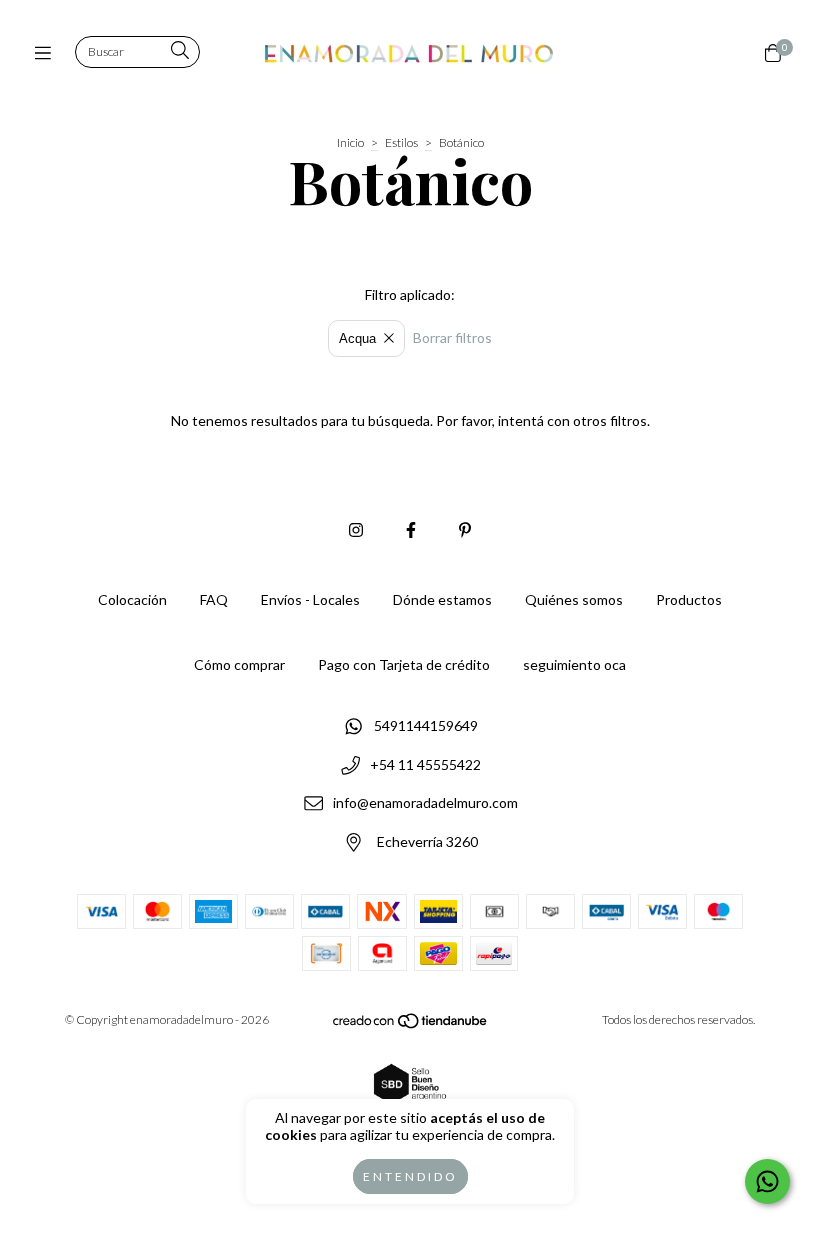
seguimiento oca (574, 664)
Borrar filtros (452, 337)
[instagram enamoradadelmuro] (356, 529)
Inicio (350, 142)
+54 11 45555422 (425, 764)
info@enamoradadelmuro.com (425, 803)
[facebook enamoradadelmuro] (411, 529)
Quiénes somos (574, 599)
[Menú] (47, 53)
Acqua (357, 338)
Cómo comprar (239, 664)
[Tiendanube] (411, 1024)
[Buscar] (180, 51)
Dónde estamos (442, 599)
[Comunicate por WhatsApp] (767, 1181)
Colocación (132, 599)
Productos (689, 599)
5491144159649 (426, 725)
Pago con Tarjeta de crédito (404, 664)
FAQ (214, 599)
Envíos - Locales (310, 599)
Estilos (401, 142)
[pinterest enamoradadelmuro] (465, 529)
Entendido (410, 1176)
